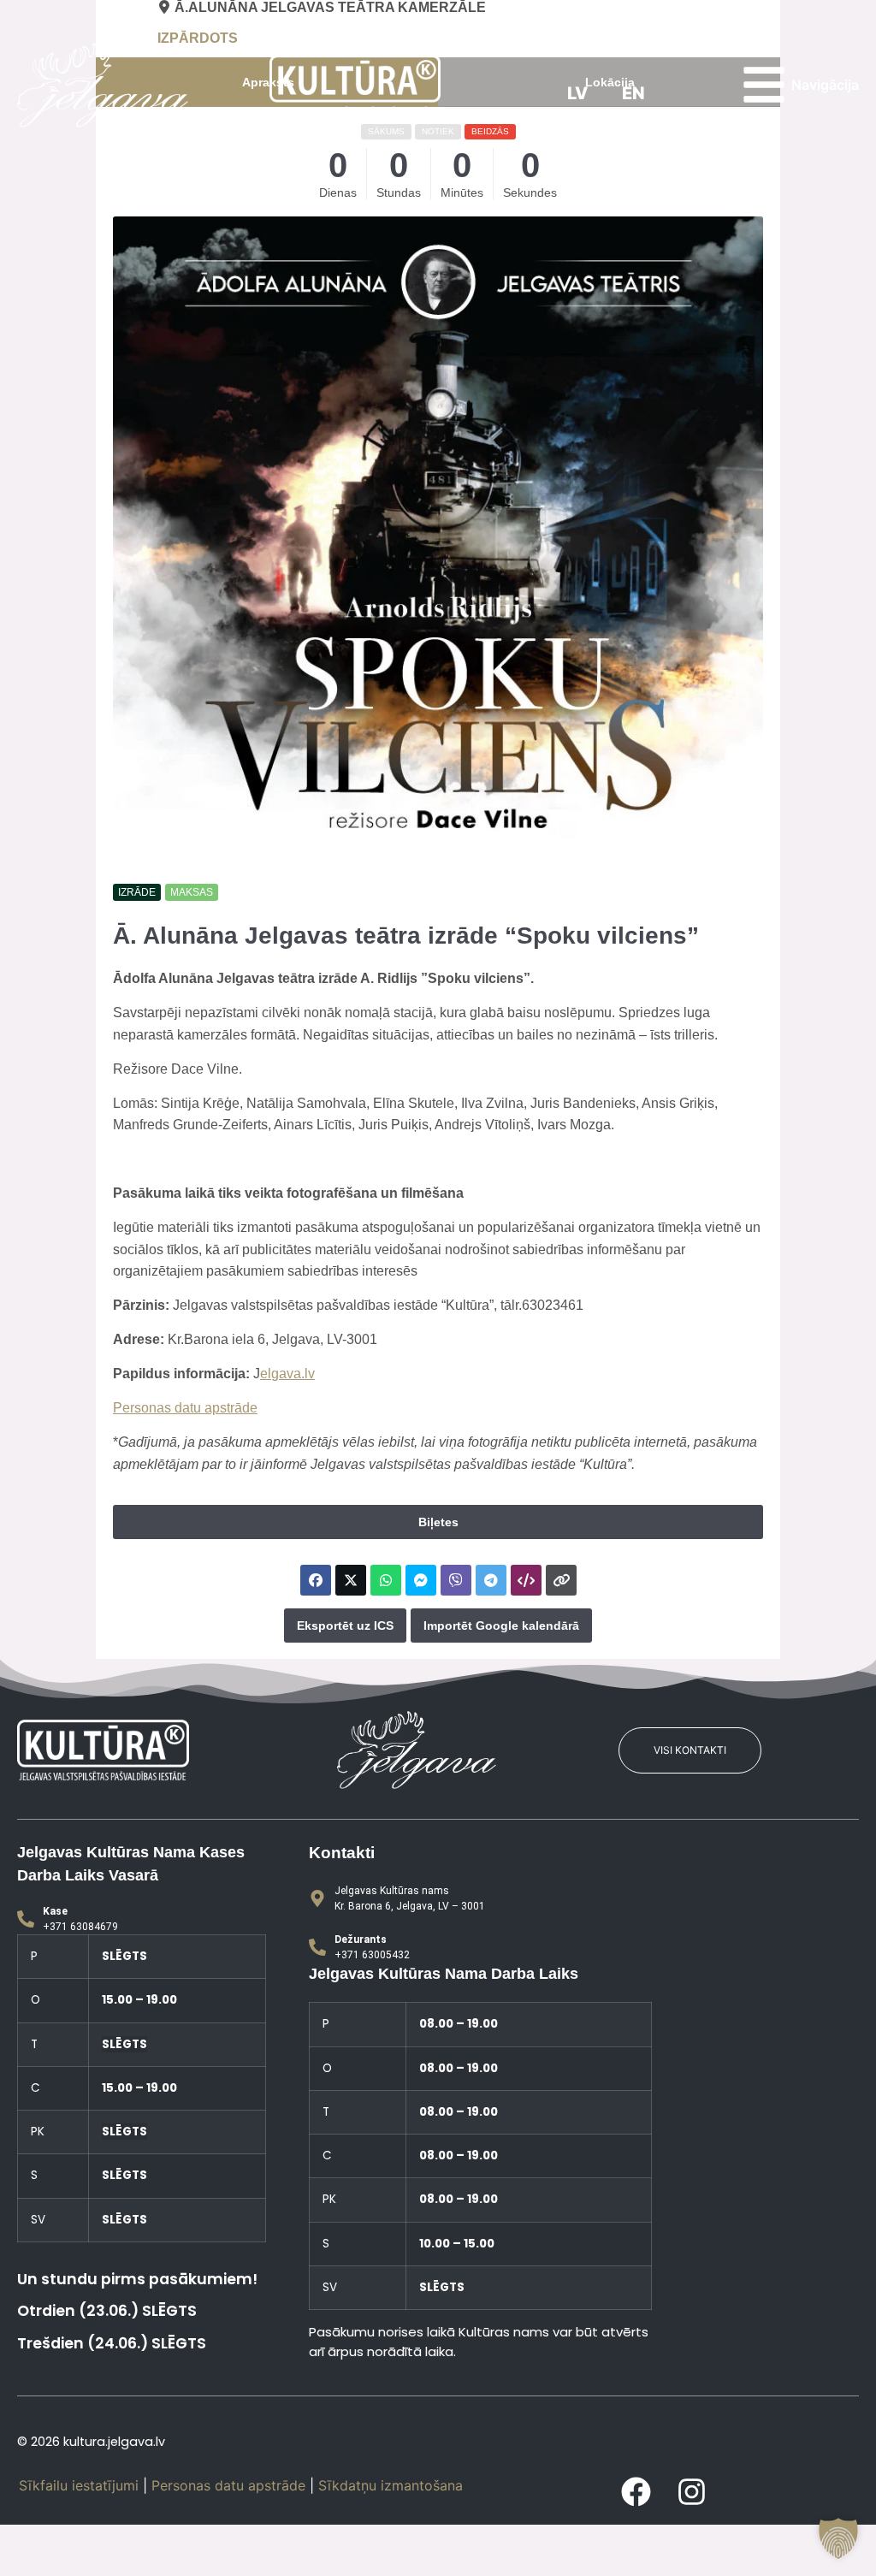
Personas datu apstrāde (185, 1408)
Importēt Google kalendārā (501, 1626)
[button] (838, 2538)
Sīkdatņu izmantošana (391, 2485)
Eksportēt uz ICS (345, 1626)
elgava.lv (287, 1374)
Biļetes (438, 1522)
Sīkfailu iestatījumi (79, 2485)
